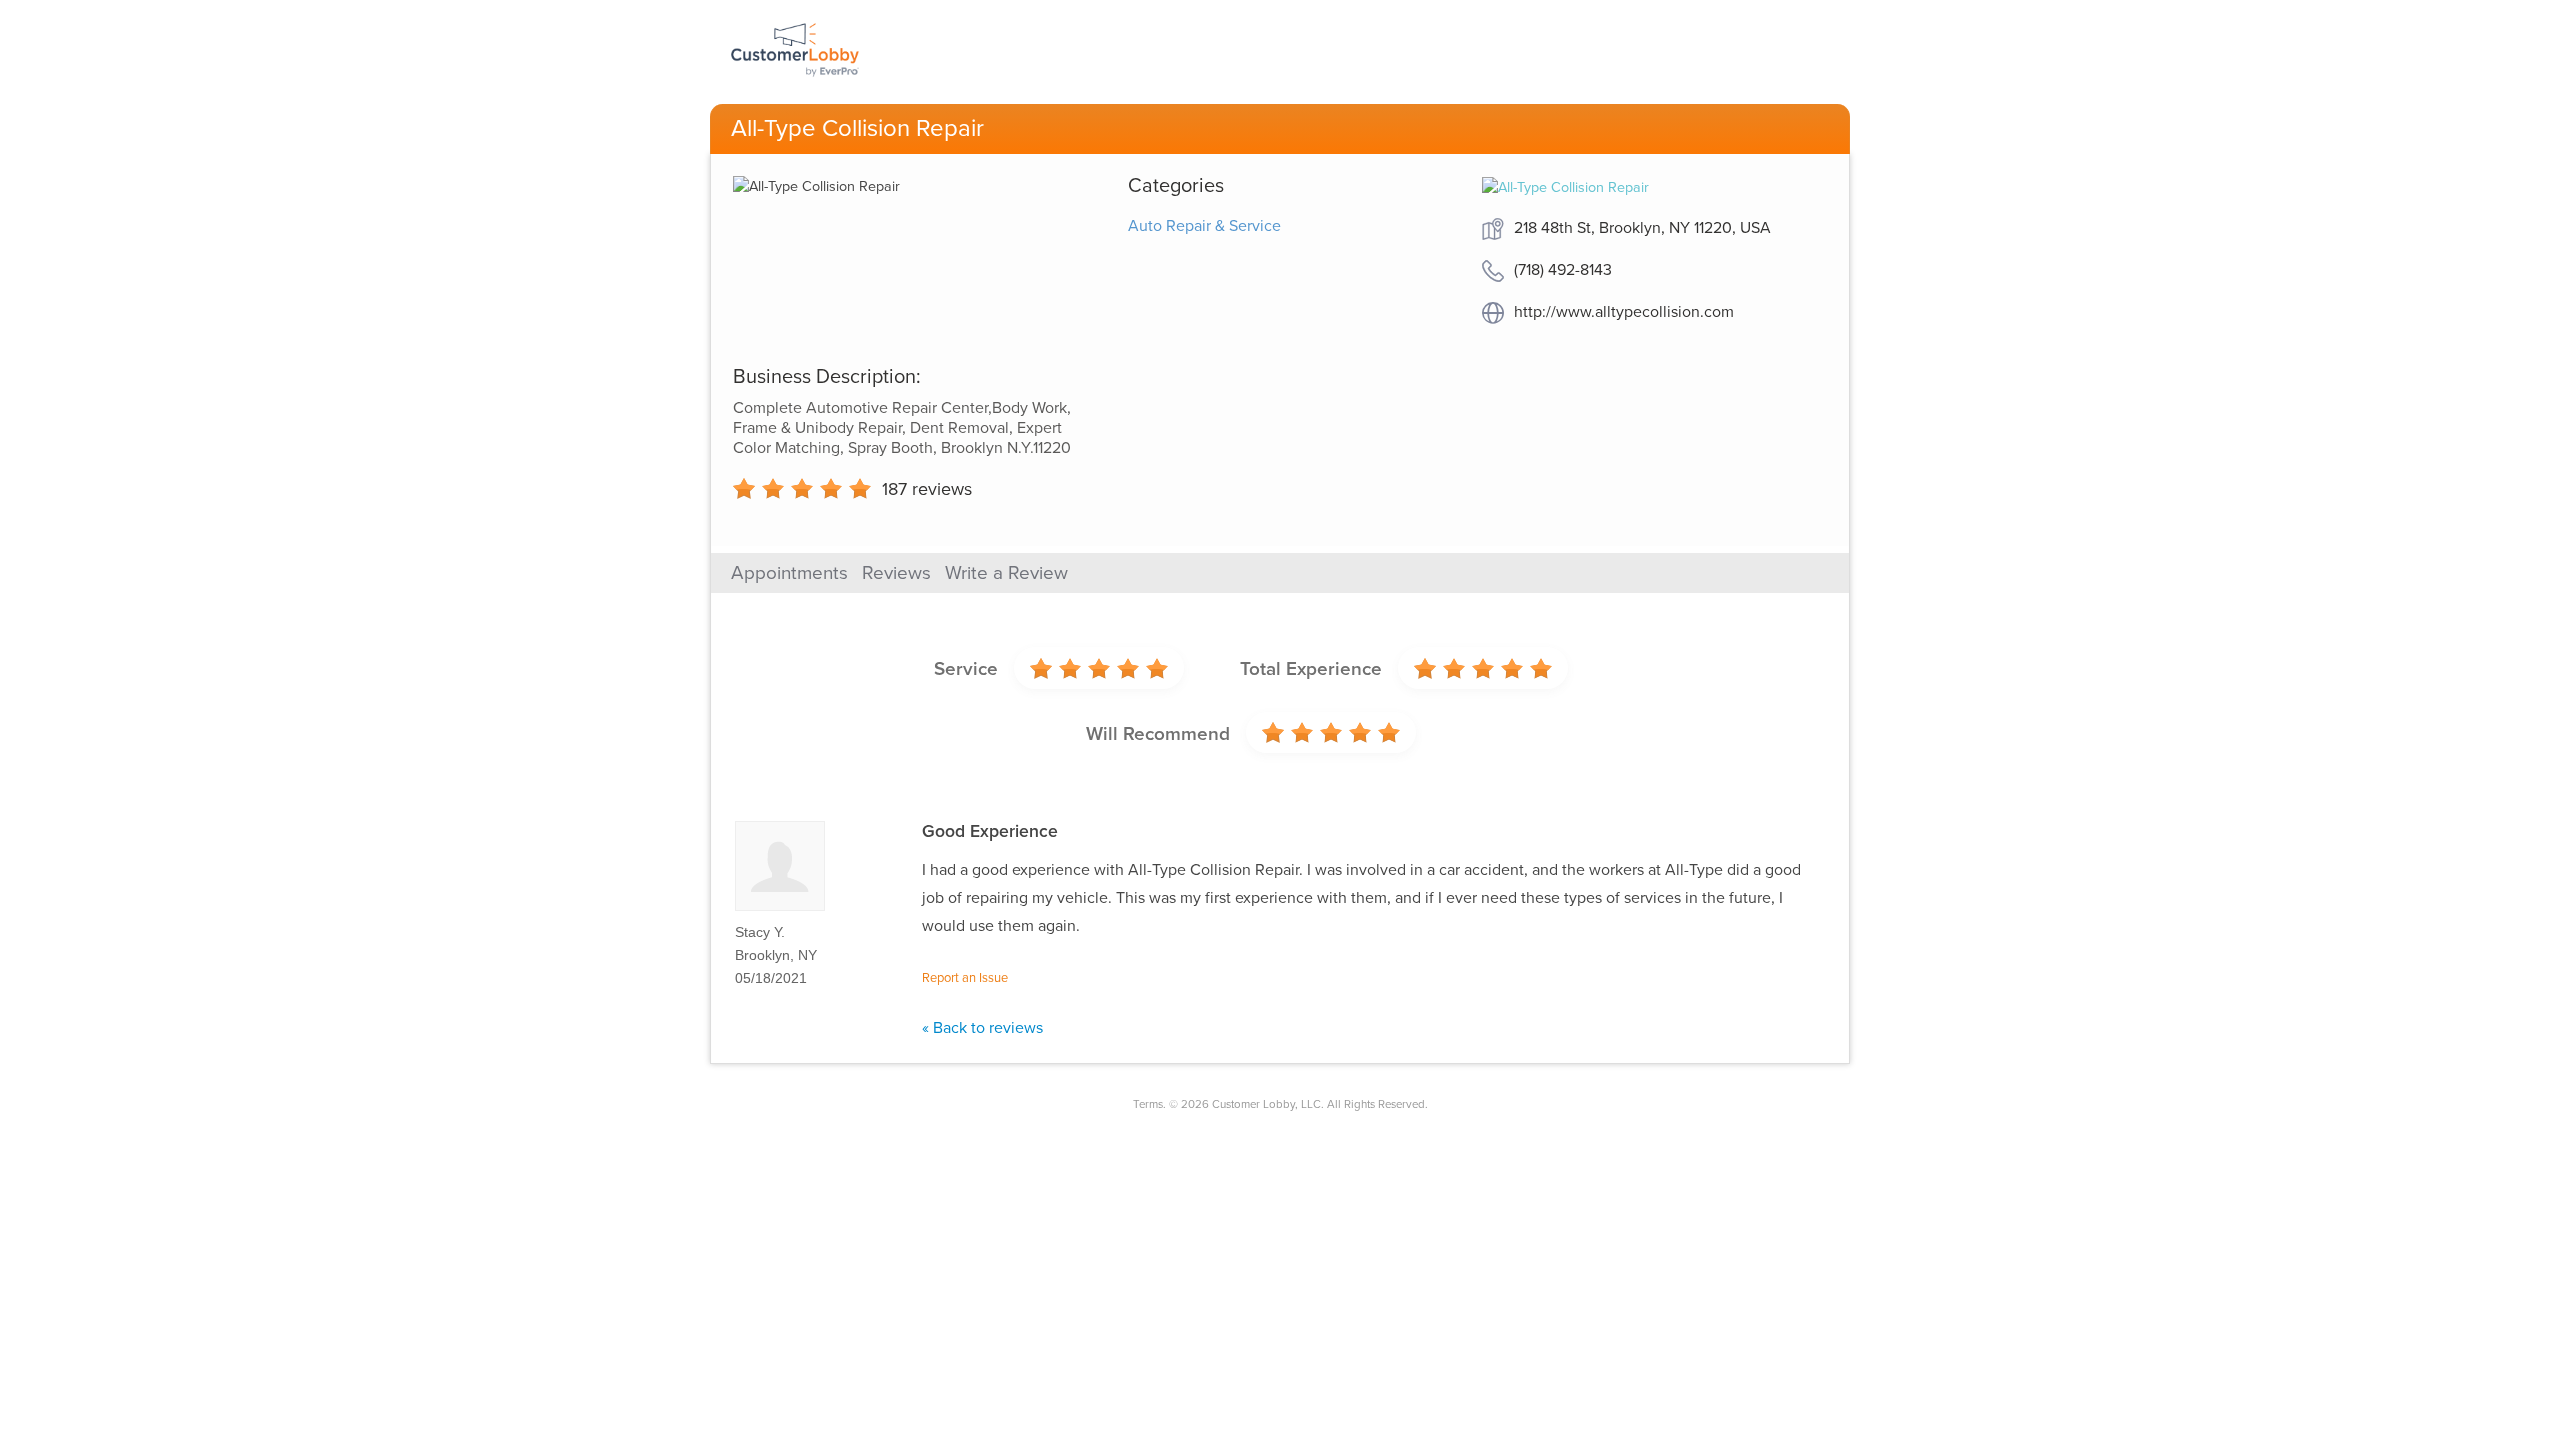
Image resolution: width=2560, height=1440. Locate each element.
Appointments (789, 573)
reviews (927, 489)
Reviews (896, 573)
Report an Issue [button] (965, 978)
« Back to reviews (982, 1028)
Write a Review (1006, 573)
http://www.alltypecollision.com (1624, 312)
